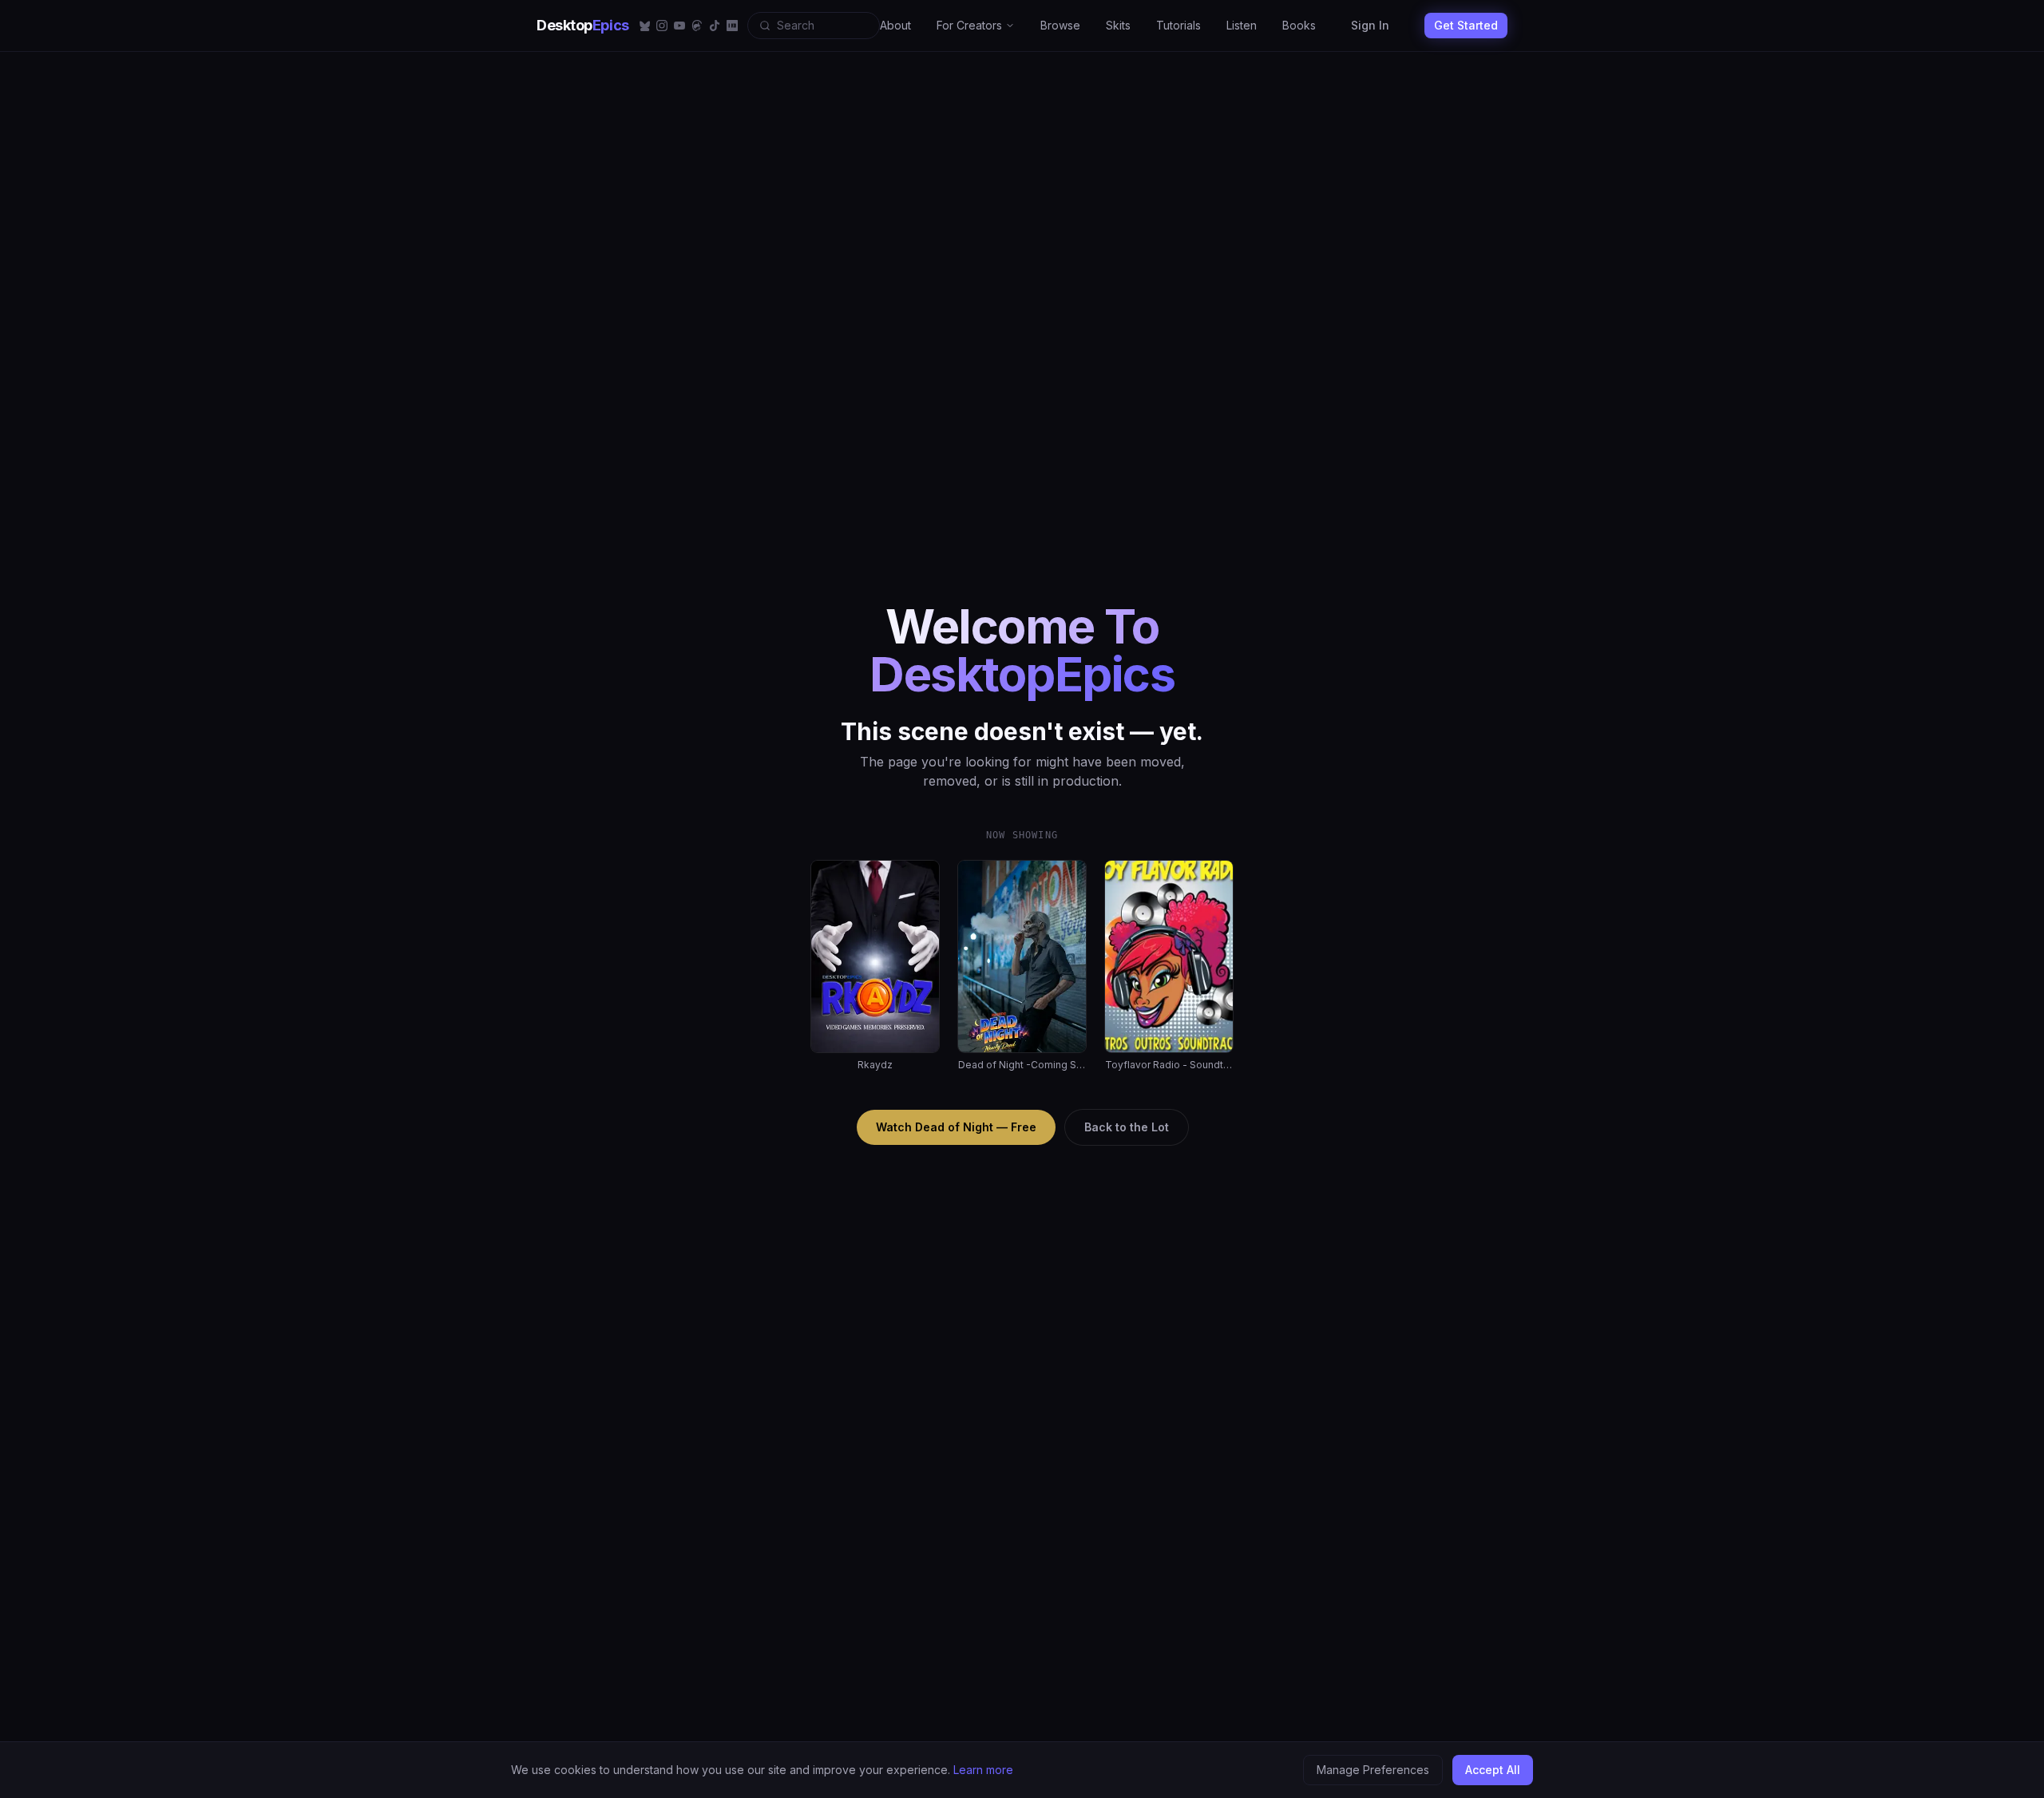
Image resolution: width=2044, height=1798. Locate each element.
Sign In (1370, 25)
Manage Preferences (1373, 1770)
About (895, 25)
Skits (1118, 25)
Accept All (1493, 1770)
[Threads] (697, 26)
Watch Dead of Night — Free (956, 1127)
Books (1299, 25)
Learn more (983, 1770)
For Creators (969, 25)
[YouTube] (679, 26)
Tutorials (1178, 25)
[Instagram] (662, 26)
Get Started (1466, 25)
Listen (1242, 25)
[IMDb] (732, 26)
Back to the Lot (1127, 1127)
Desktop (583, 25)
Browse (1060, 25)
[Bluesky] (644, 26)
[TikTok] (715, 26)
